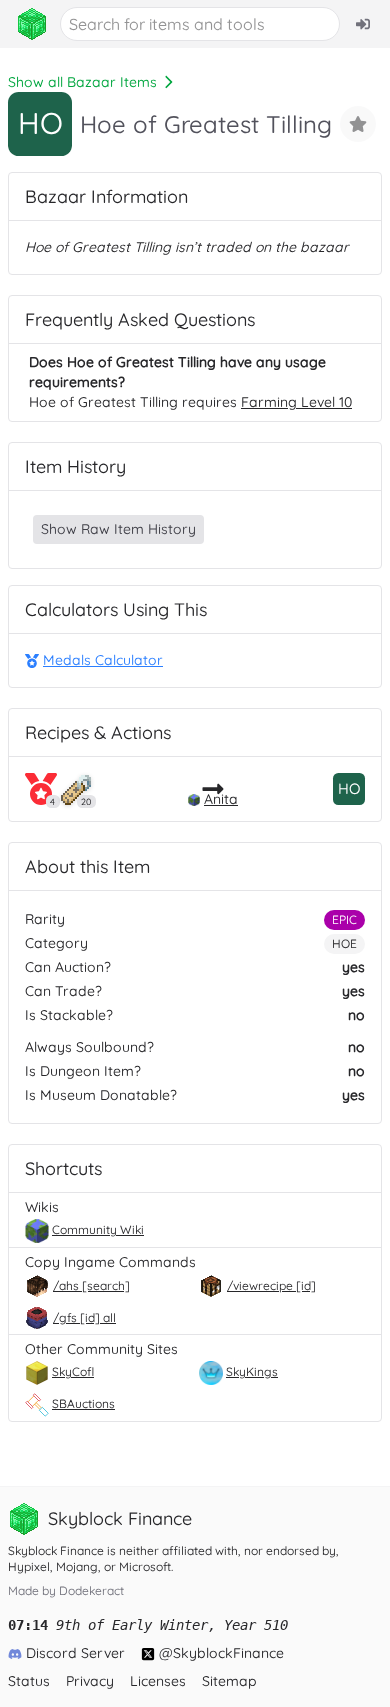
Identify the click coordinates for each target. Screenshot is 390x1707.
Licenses (158, 1681)
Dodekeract (91, 1590)
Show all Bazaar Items (82, 82)
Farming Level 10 (296, 402)
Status (29, 1681)
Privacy (90, 1681)
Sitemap (229, 1681)
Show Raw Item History (118, 529)
